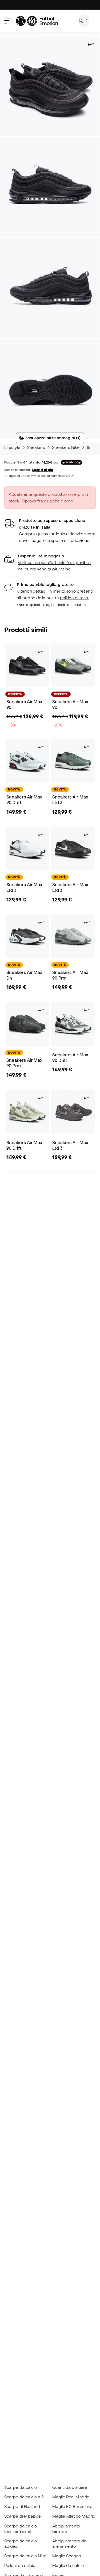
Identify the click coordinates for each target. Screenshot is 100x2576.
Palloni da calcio (20, 2565)
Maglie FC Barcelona (72, 2506)
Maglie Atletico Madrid (74, 2516)
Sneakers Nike (66, 447)
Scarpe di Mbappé (23, 2516)
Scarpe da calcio (21, 2487)
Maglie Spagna (67, 2556)
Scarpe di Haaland (22, 2506)
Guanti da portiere (70, 2487)
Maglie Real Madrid (71, 2497)
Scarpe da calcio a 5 (24, 2497)
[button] (50, 563)
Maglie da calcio (68, 2565)
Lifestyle (12, 447)
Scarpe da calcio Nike (25, 2556)
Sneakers (36, 447)
